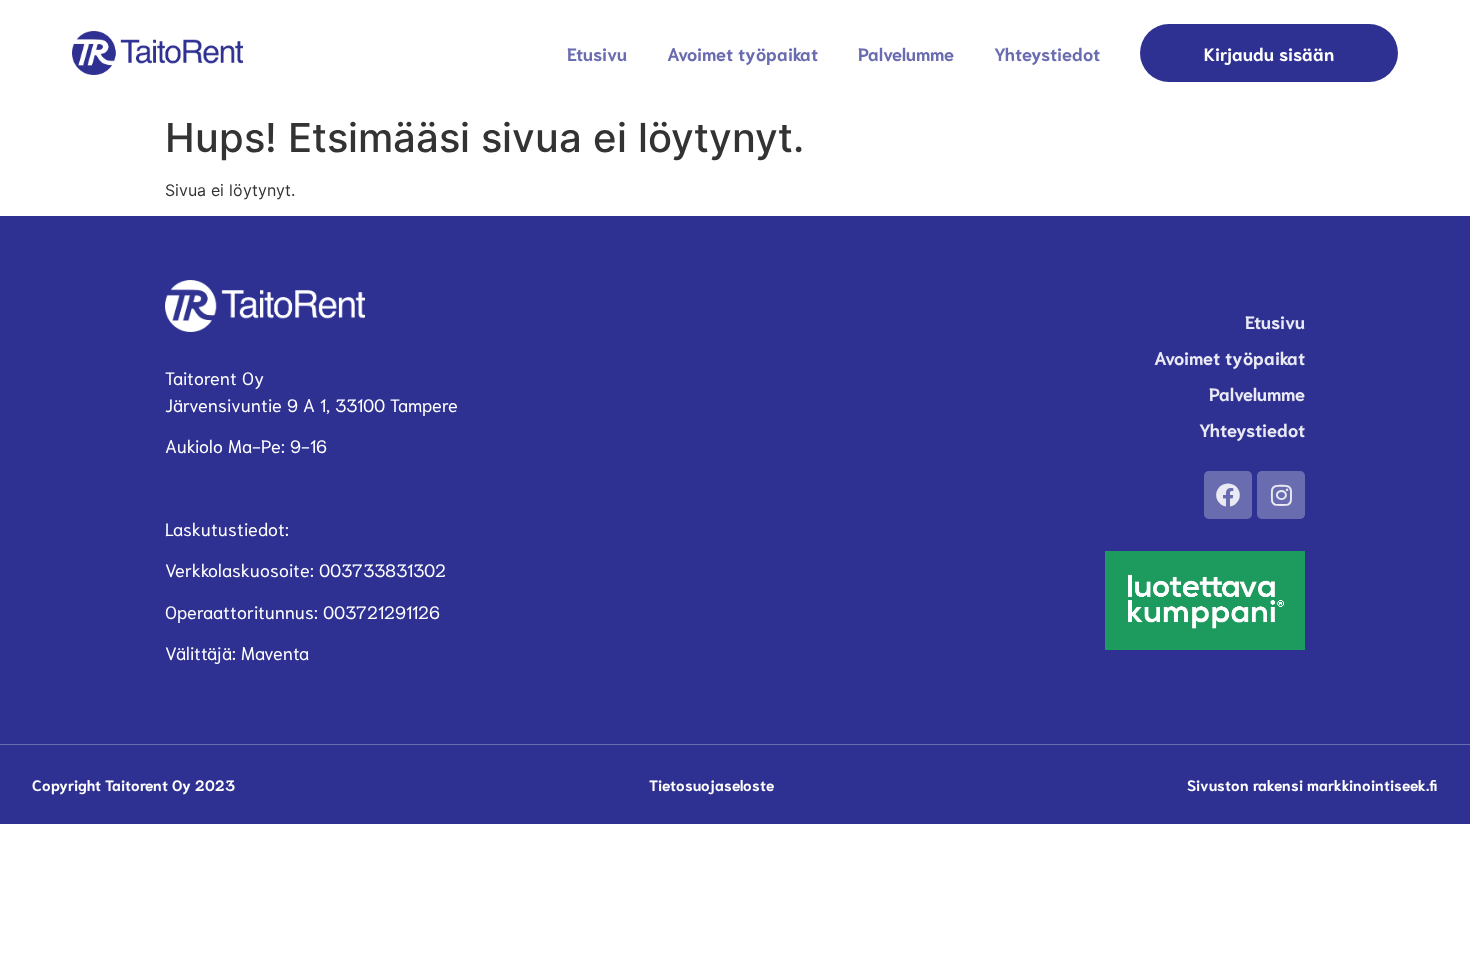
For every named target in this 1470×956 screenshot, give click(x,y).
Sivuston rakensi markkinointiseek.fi (1312, 784)
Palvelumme (906, 53)
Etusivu (597, 53)
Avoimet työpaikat (742, 53)
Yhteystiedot (1047, 53)
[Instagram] (1281, 495)
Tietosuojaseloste (711, 784)
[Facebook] (1228, 495)
